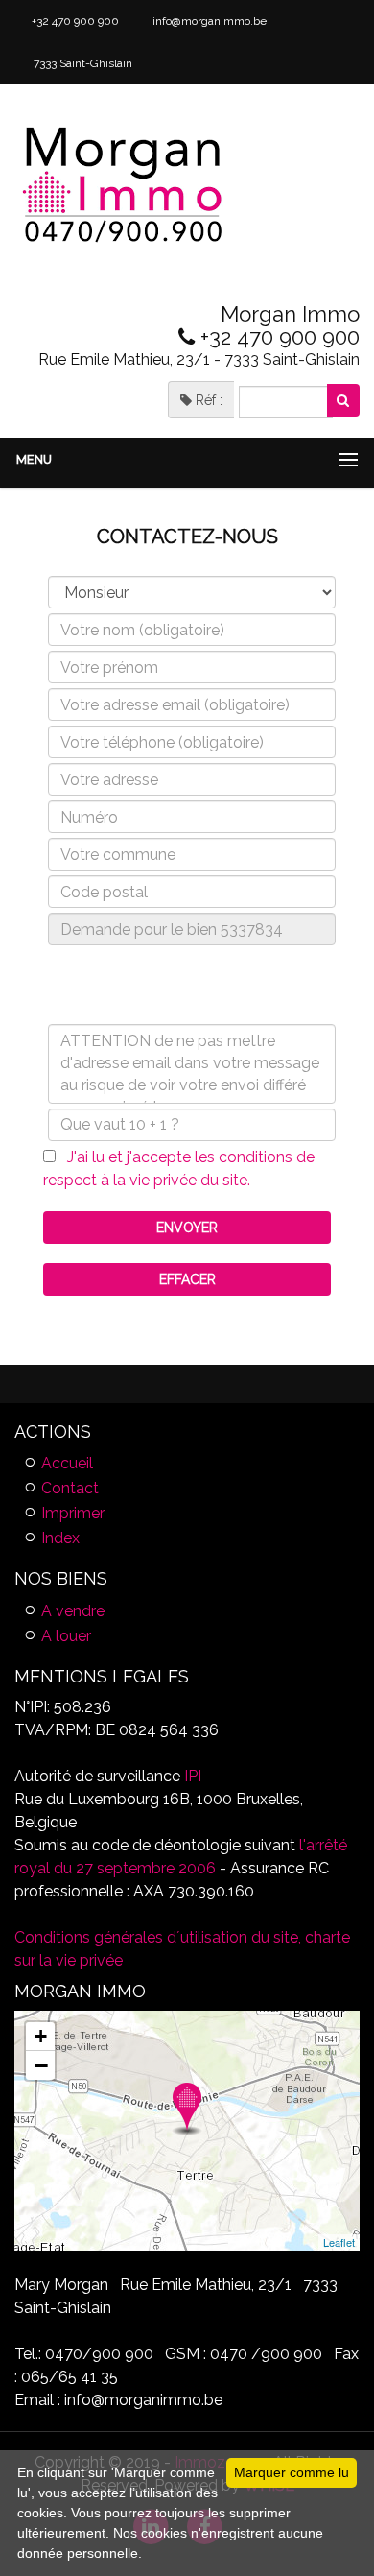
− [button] (41, 2065)
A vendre (73, 1611)
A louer (66, 1636)
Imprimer (73, 1513)
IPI (193, 1776)
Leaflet (339, 2242)
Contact (70, 1488)
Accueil (67, 1463)
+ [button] (41, 2036)
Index (60, 1538)
